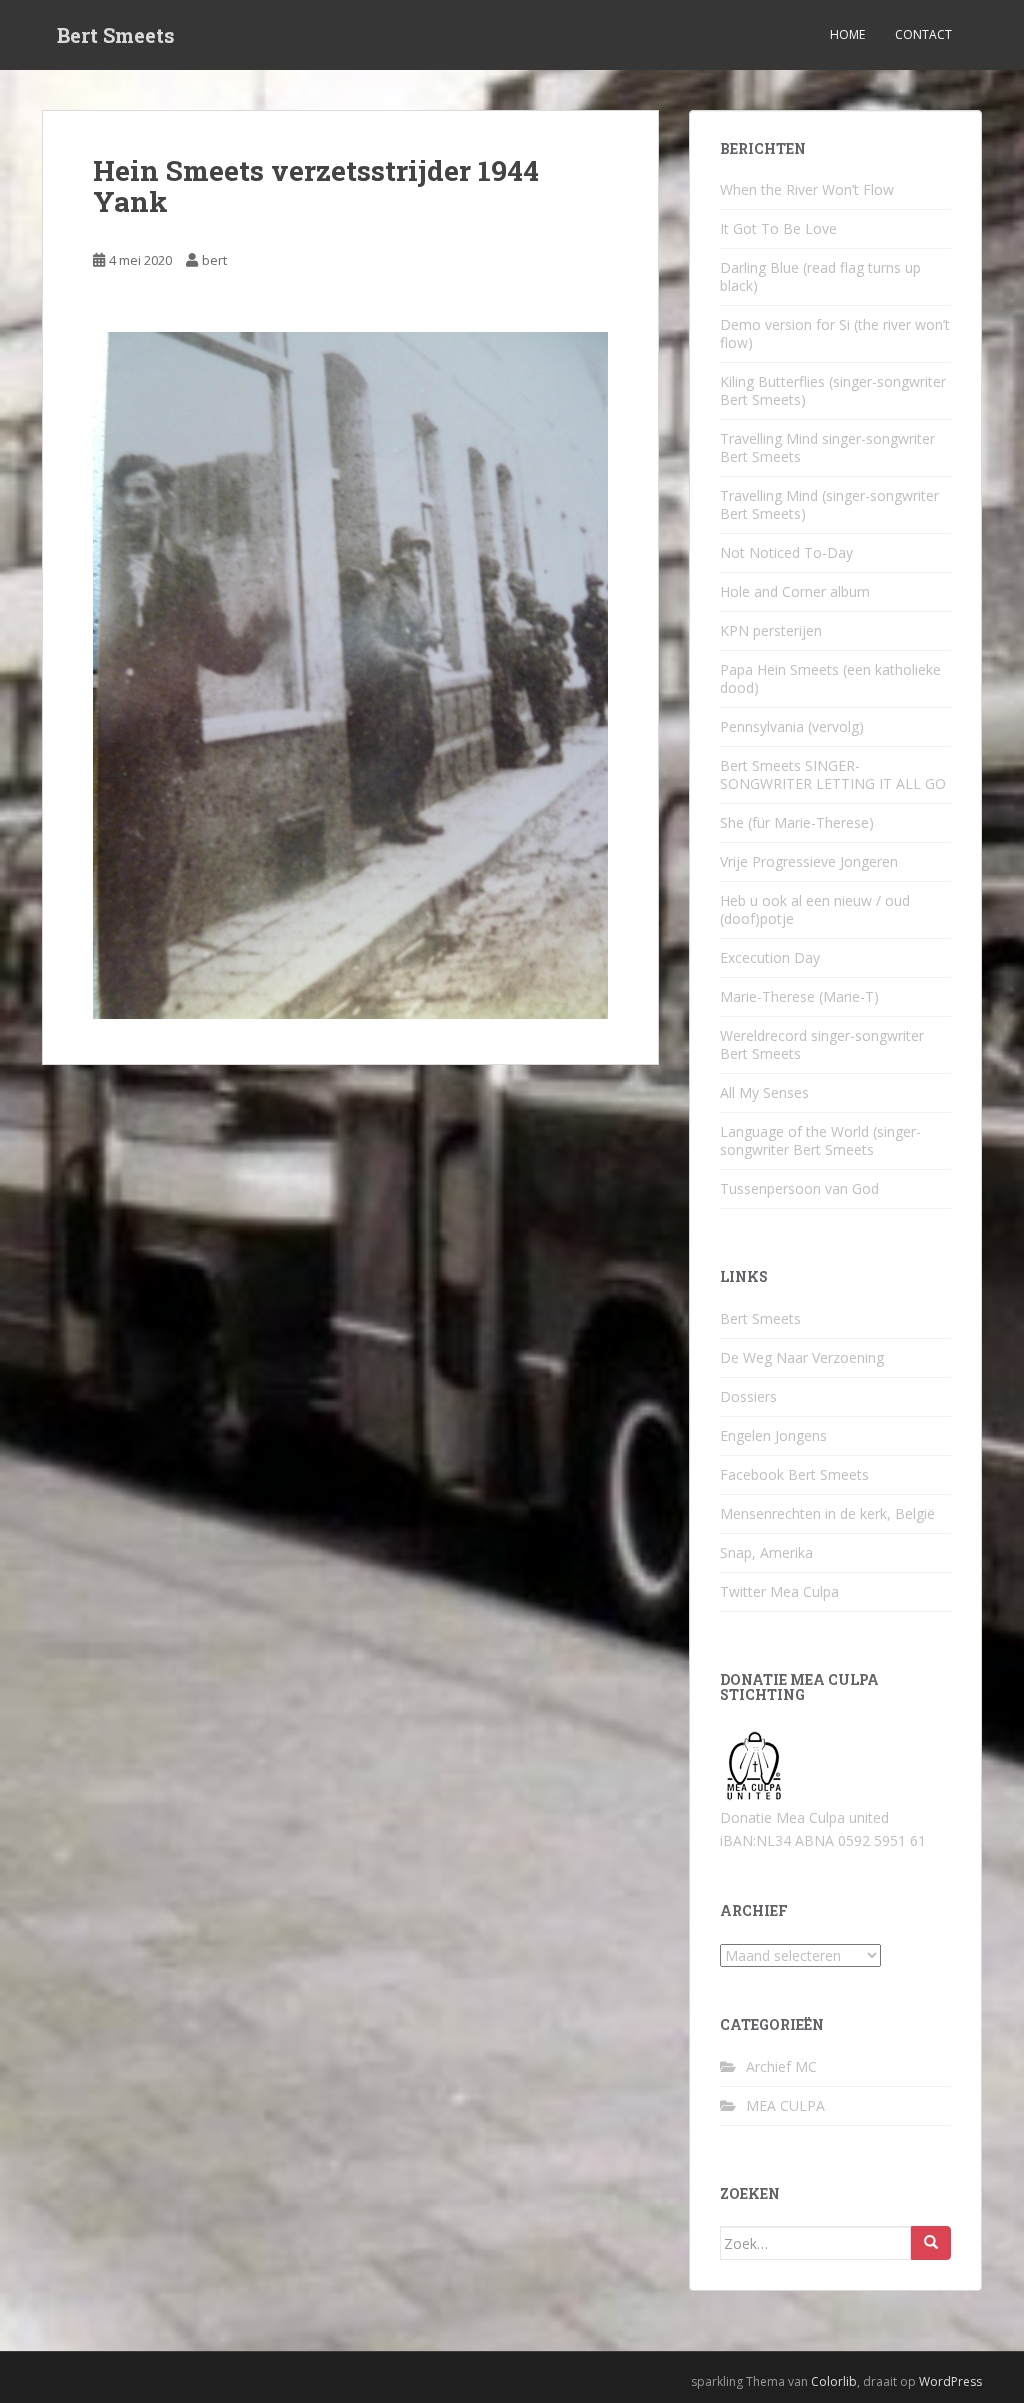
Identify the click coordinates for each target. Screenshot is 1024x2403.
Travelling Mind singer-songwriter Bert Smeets (827, 447)
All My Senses (764, 1092)
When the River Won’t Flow (807, 189)
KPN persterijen (771, 630)
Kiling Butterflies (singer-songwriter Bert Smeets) (833, 390)
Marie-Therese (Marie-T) (799, 996)
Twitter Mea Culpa (779, 1591)
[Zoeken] (931, 2243)
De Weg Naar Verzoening (802, 1357)
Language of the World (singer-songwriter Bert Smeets (820, 1140)
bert (214, 260)
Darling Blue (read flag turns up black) (820, 276)
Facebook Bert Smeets (794, 1474)
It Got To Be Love (778, 228)
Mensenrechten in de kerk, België (827, 1513)
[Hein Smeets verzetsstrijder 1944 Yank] (350, 673)
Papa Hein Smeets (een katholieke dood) (830, 678)
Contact (923, 34)
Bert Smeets (116, 35)
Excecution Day (770, 957)
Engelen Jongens (773, 1435)
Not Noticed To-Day (786, 552)
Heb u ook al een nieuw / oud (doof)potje (815, 909)
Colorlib (834, 2381)
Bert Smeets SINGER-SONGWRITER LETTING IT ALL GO (833, 774)
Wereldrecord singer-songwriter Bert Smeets (822, 1044)
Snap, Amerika (766, 1552)
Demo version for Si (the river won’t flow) (835, 333)
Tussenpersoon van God (799, 1188)
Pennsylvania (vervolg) (792, 726)
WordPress (950, 2381)
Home (847, 34)
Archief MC (781, 2066)
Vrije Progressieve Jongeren (809, 861)
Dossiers (748, 1396)
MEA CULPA (785, 2105)
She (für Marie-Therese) (797, 822)
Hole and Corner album (795, 591)
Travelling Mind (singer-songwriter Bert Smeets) (829, 504)
